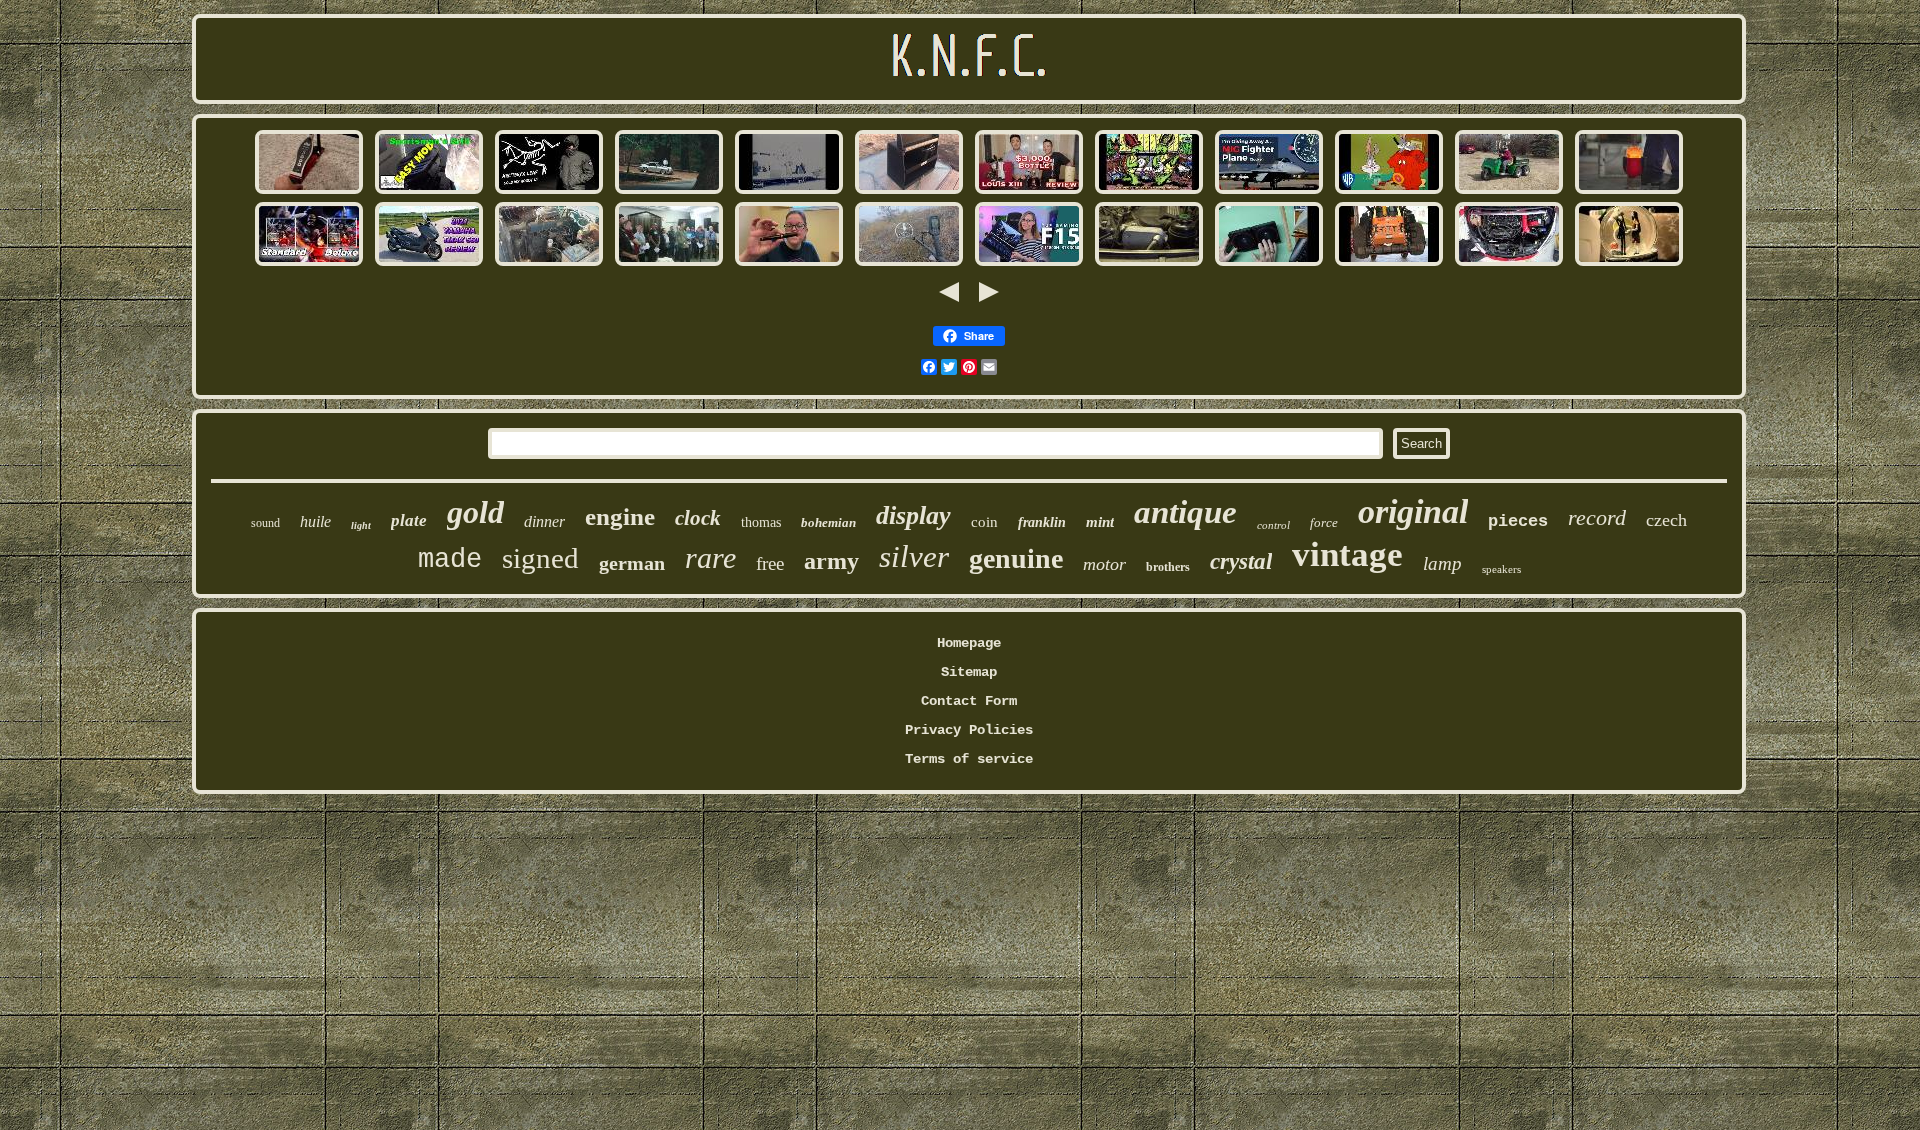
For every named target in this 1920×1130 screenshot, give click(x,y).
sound (265, 523)
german (632, 563)
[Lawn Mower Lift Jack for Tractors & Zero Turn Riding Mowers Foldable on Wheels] (1389, 264)
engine (620, 516)
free (770, 563)
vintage (1347, 554)
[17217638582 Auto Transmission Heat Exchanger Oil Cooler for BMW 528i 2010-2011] (1149, 264)
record (1597, 517)
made (450, 560)
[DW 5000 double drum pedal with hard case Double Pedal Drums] (309, 192)
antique (1185, 512)
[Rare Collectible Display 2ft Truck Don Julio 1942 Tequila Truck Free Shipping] (549, 264)
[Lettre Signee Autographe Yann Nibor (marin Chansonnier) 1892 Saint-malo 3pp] (669, 264)
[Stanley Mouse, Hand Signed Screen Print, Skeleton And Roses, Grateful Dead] (1149, 192)
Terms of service (969, 759)
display (913, 515)
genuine (1016, 558)
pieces (1518, 521)
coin (984, 522)
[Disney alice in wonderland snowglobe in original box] (1629, 264)
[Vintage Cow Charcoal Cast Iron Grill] (429, 192)
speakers (1501, 569)
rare (710, 557)
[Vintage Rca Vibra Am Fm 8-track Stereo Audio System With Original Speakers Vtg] (1269, 264)
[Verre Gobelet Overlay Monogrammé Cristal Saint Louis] (1629, 192)
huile (315, 521)
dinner (544, 521)
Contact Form (969, 701)
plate (409, 520)
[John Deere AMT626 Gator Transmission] (1509, 192)
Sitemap (969, 672)
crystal (1241, 561)
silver (914, 556)
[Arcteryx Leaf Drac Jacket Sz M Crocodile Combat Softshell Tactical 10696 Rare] (549, 192)
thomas (761, 522)
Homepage (969, 643)
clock (698, 518)
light (361, 525)
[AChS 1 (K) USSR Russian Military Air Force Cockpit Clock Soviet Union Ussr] (1269, 192)
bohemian (828, 522)
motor (1104, 564)
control (1273, 525)
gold (475, 512)
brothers (1168, 567)
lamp (1442, 563)
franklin (1042, 522)
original (1413, 511)
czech (1666, 520)
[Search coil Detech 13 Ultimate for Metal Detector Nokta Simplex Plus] (909, 264)
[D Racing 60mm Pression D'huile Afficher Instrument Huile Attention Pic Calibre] (1509, 264)
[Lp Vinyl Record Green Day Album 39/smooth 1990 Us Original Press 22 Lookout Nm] (789, 192)
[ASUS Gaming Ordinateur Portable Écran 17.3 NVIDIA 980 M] (1029, 264)
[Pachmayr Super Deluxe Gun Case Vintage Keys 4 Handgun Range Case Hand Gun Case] (909, 192)
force (1324, 522)
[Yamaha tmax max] (429, 264)
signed (540, 558)
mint (1100, 522)
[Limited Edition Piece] (309, 264)
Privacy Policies (969, 730)
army (831, 561)
